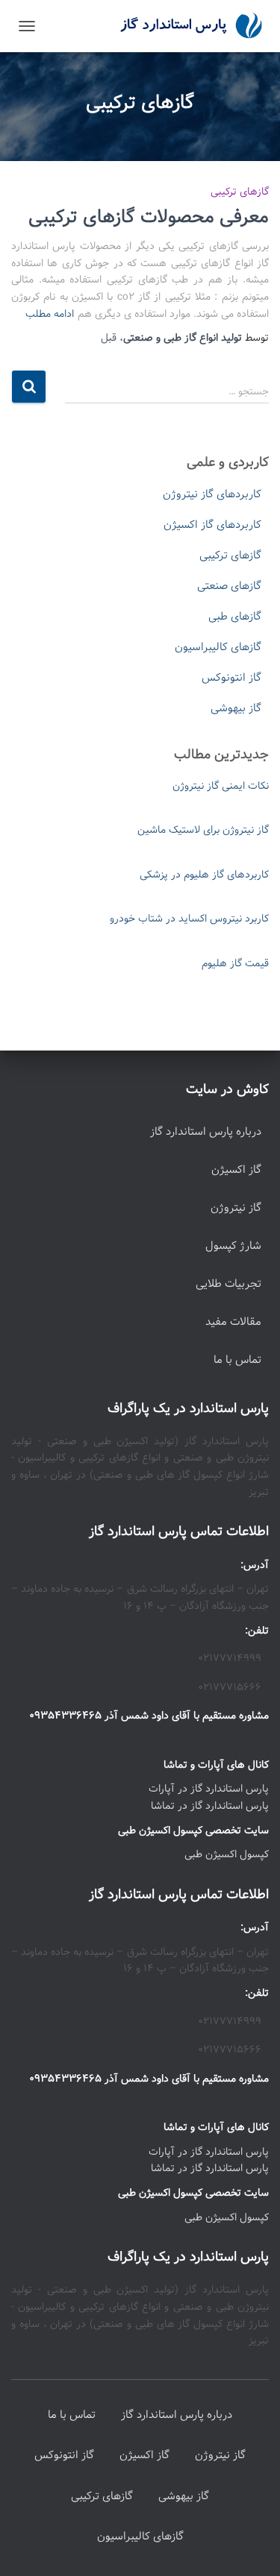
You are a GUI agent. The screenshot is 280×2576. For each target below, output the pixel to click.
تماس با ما (237, 1360)
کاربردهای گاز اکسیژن (212, 525)
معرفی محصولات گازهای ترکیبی (149, 217)
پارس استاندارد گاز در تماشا (210, 1806)
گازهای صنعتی (229, 586)
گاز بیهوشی (236, 708)
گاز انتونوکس (231, 678)
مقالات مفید (233, 1322)
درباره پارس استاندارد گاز (206, 1132)
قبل (109, 338)
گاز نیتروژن (236, 1208)
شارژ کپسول (233, 1246)
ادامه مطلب (50, 314)
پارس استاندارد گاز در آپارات (209, 1789)
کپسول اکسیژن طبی (227, 1854)
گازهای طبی (235, 617)
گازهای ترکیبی (240, 192)
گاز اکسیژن (236, 1170)
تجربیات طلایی (228, 1284)
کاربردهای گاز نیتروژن (212, 494)
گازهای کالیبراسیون (218, 647)
